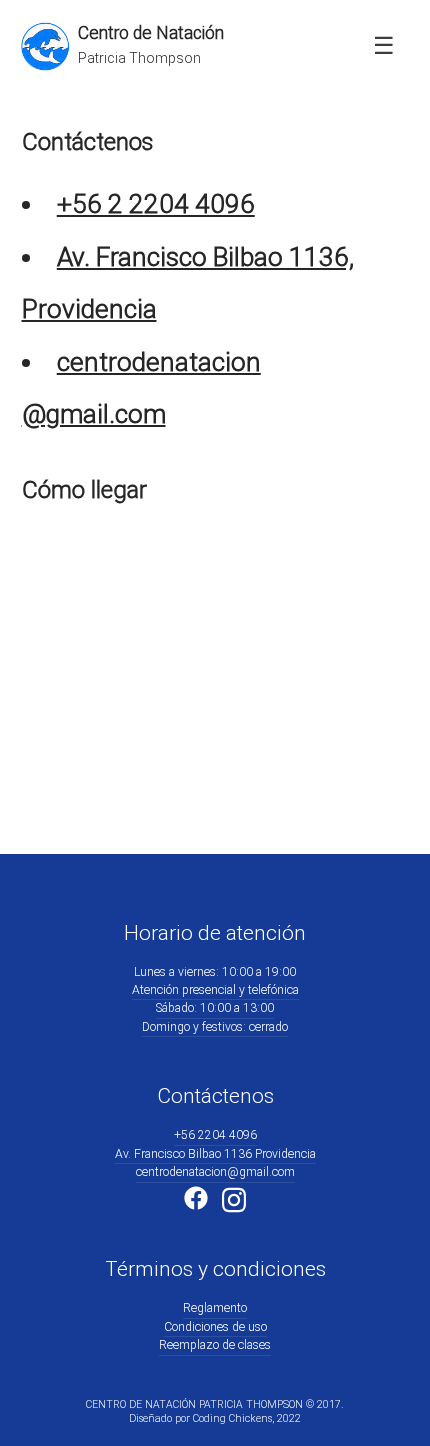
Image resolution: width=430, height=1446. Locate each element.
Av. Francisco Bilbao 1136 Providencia (215, 1154)
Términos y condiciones (215, 1269)
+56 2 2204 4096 (156, 204)
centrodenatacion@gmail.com (215, 1172)
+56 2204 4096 (215, 1135)
